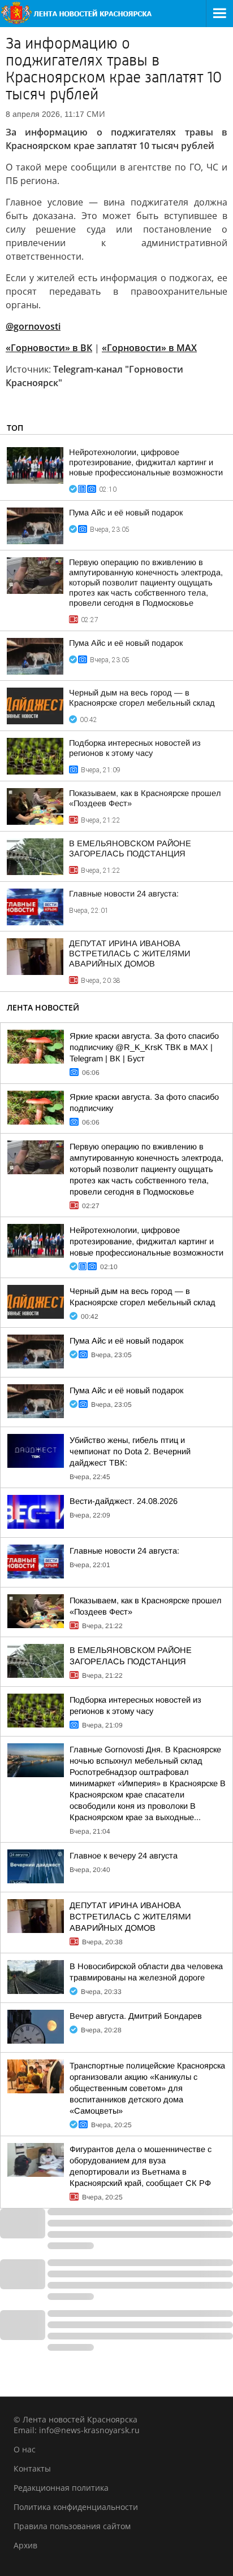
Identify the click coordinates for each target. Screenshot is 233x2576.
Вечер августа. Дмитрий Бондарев (136, 2016)
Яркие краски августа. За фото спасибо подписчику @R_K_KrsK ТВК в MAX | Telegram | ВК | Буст (144, 1047)
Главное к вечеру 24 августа (124, 1856)
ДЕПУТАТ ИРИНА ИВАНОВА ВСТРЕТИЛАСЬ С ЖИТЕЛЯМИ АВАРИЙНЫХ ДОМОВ (130, 954)
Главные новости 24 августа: (124, 894)
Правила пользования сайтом (72, 2526)
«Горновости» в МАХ (149, 348)
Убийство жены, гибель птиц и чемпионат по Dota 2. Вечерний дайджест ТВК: (130, 1451)
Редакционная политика (61, 2488)
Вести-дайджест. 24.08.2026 (124, 1501)
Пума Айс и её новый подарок (126, 513)
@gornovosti (33, 326)
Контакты (32, 2468)
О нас (25, 2449)
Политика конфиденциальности (76, 2507)
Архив (25, 2545)
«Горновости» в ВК (49, 348)
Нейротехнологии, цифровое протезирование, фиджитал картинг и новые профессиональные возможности (146, 462)
